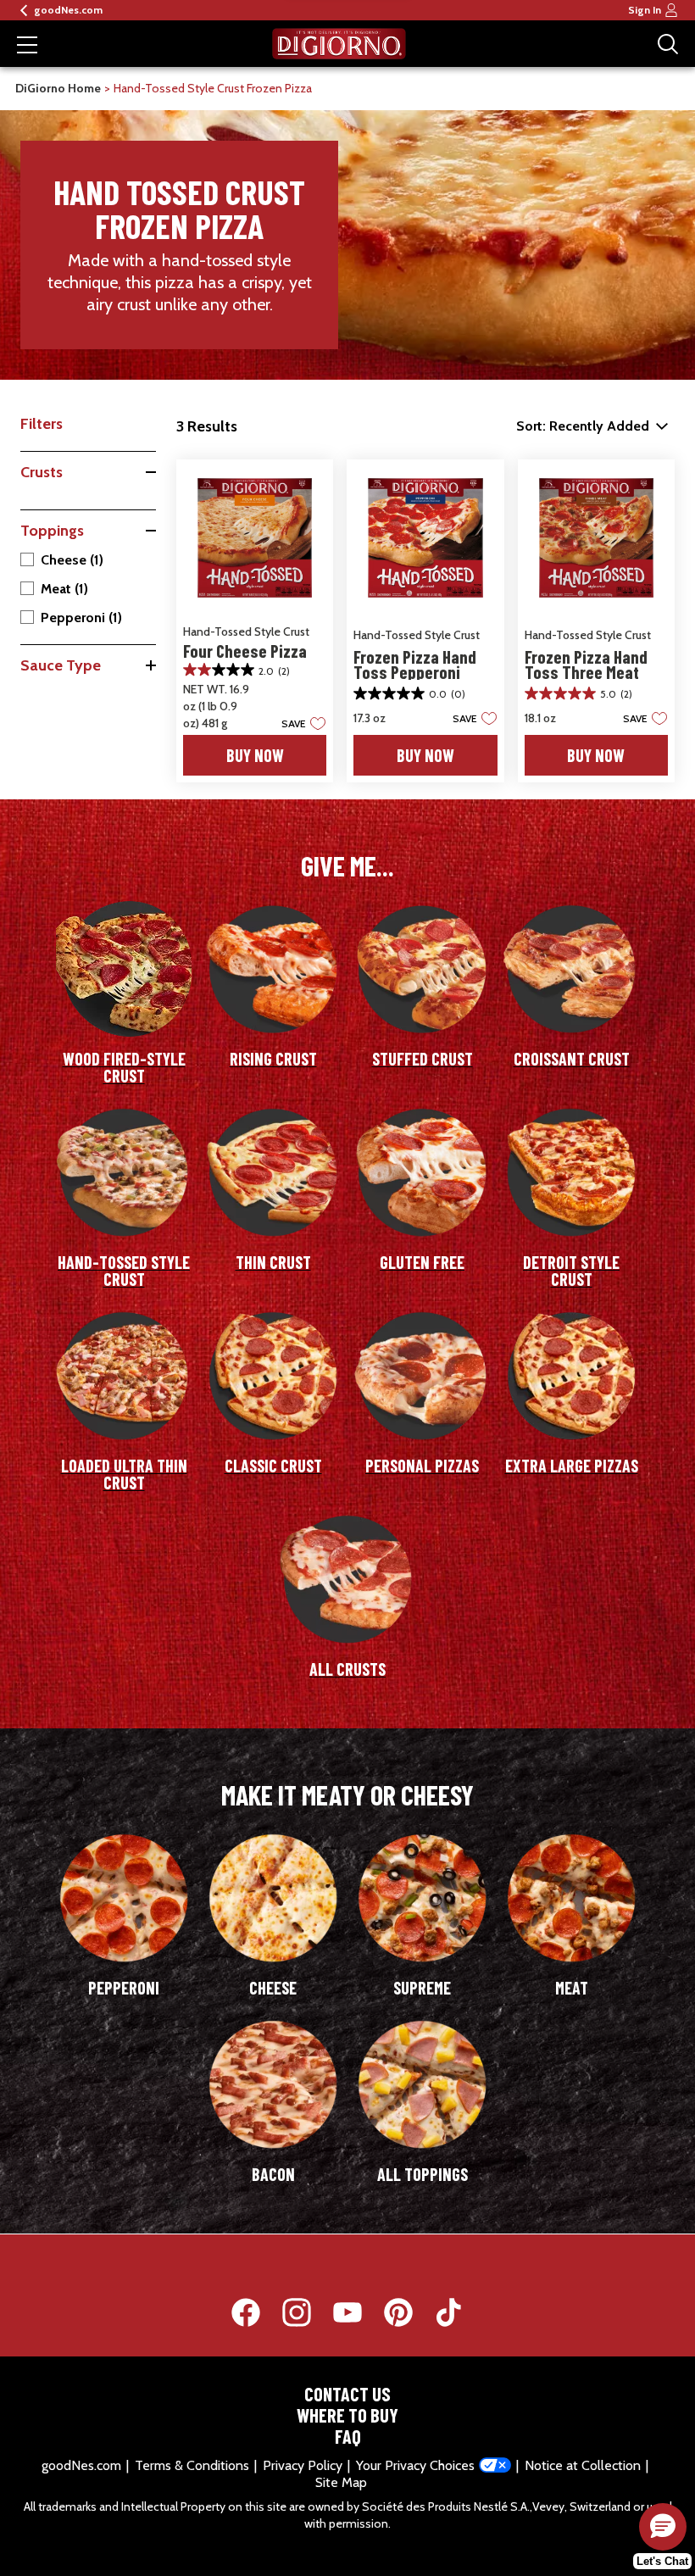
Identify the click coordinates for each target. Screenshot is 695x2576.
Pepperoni (81, 618)
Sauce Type (61, 665)
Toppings (52, 531)
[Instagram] (305, 2312)
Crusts (42, 472)
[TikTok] (449, 2312)
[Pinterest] (407, 2312)
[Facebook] (254, 2312)
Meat (64, 589)
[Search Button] (668, 44)
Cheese (72, 560)
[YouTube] (356, 2312)
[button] (299, 723)
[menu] (27, 47)
